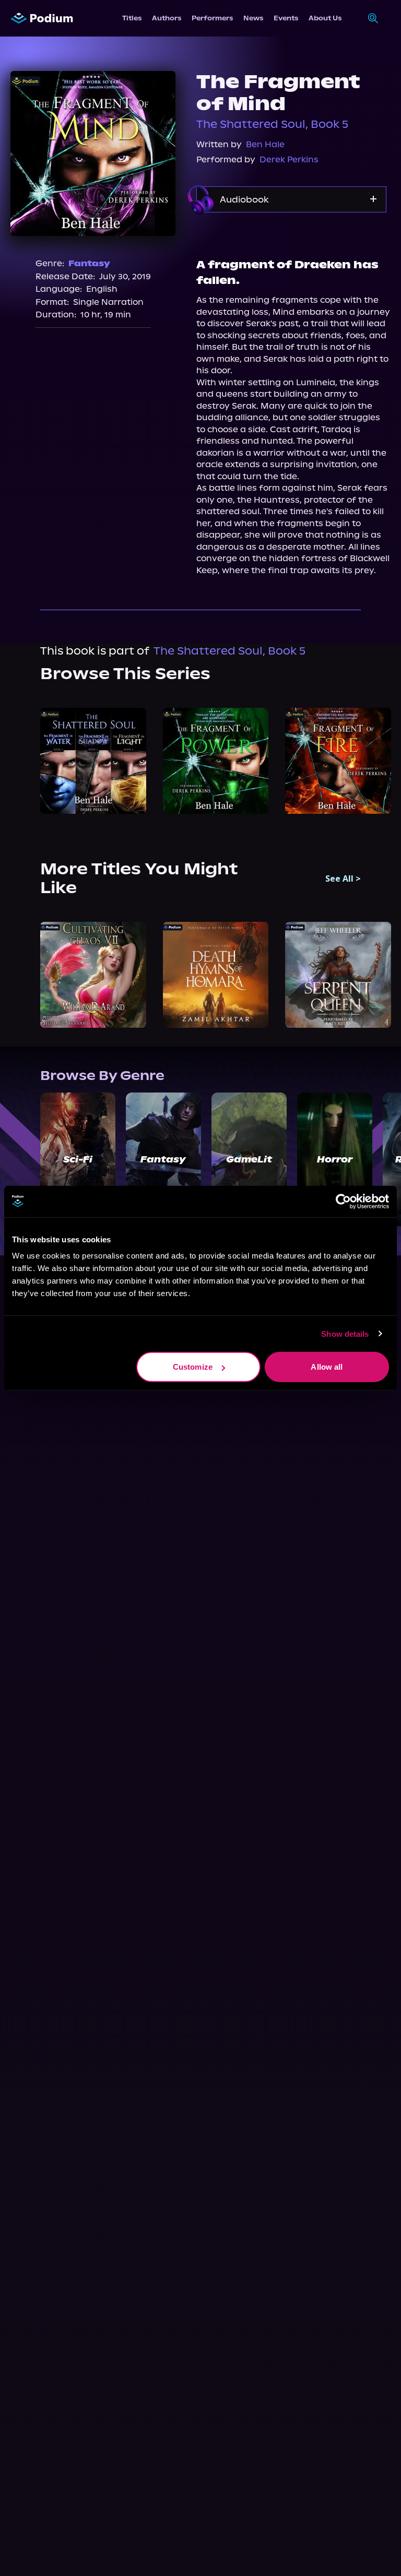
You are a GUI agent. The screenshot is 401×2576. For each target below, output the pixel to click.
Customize (193, 1367)
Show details (345, 1333)
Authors (167, 18)
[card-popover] (93, 761)
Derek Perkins (289, 159)
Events (286, 18)
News (253, 18)
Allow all (327, 1367)
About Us (325, 18)
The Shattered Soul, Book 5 (272, 124)
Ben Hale (265, 144)
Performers (212, 18)
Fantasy (89, 263)
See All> (343, 879)
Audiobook (244, 199)
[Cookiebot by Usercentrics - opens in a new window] (343, 1201)
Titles (132, 18)
